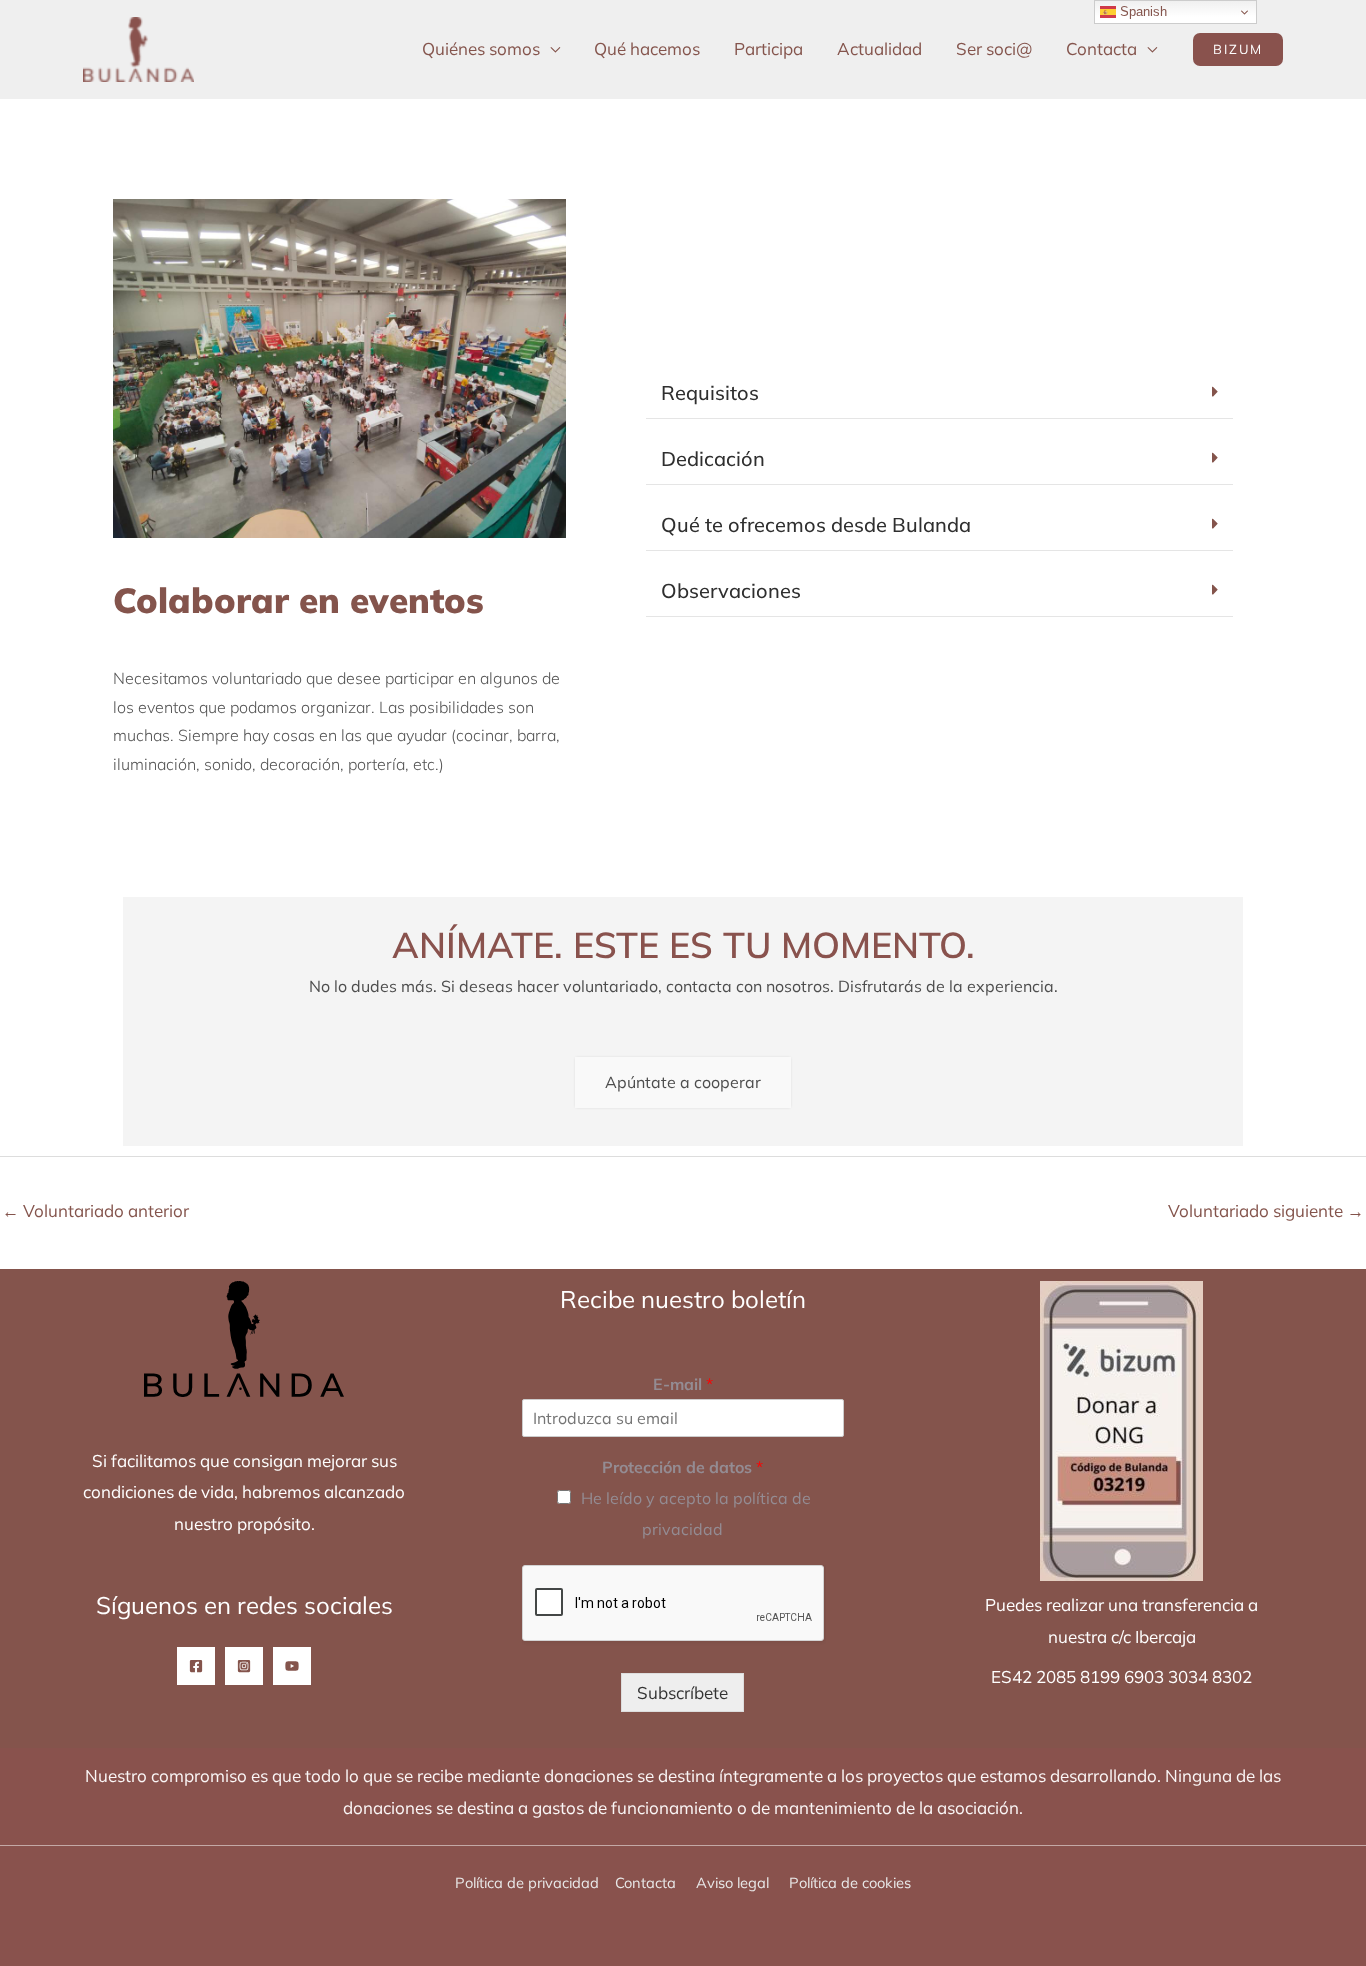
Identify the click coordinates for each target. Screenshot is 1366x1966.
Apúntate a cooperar (683, 1082)
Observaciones (731, 590)
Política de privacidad (527, 1882)
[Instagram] (244, 1666)
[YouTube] (292, 1666)
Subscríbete (682, 1692)
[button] (1238, 49)
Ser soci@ (994, 48)
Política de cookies (850, 1882)
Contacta (1101, 48)
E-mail (683, 1384)
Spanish (1141, 11)
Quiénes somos (481, 48)
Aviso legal (734, 1882)
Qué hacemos (647, 48)
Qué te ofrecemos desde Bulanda (816, 524)
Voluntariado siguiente (1266, 1210)
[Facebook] (196, 1666)
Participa (768, 48)
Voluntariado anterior (95, 1210)
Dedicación (713, 458)
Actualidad (879, 48)
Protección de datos (682, 1467)
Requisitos (710, 392)
